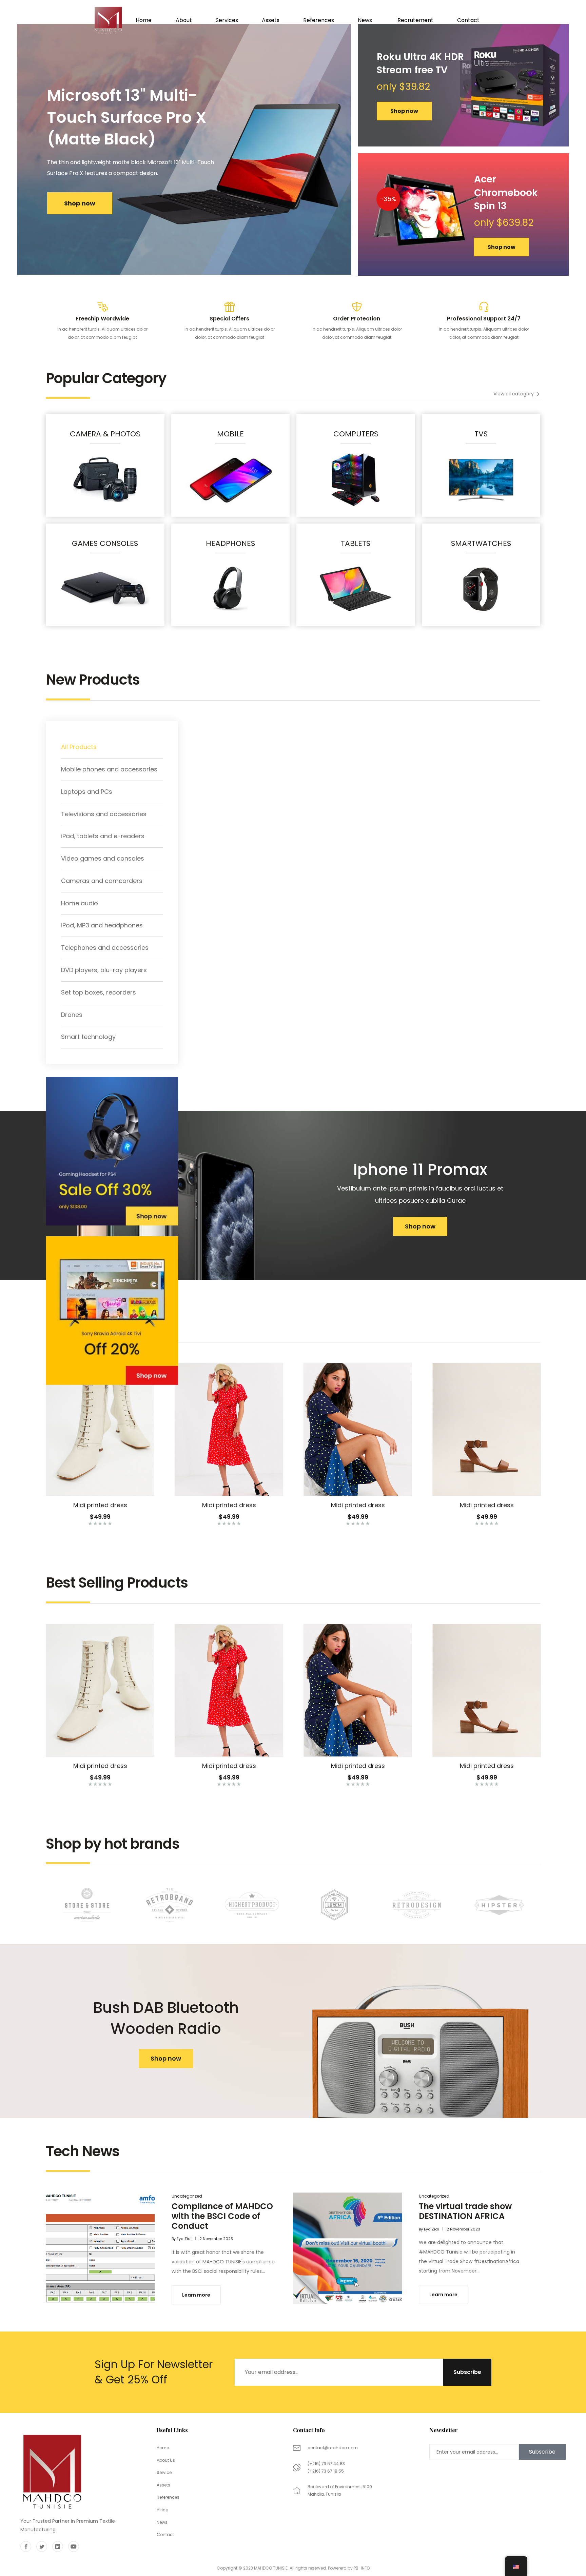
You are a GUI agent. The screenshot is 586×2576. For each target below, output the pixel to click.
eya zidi (184, 2239)
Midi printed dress (100, 1505)
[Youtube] (74, 2546)
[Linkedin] (58, 2546)
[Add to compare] (125, 1489)
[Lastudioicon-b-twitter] (42, 2546)
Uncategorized (187, 2196)
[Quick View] (92, 1489)
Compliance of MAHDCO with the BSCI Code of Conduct (222, 2216)
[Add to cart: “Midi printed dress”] (75, 1489)
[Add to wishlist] (109, 1489)
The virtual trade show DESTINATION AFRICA (465, 2211)
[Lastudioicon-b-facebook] (26, 2546)
